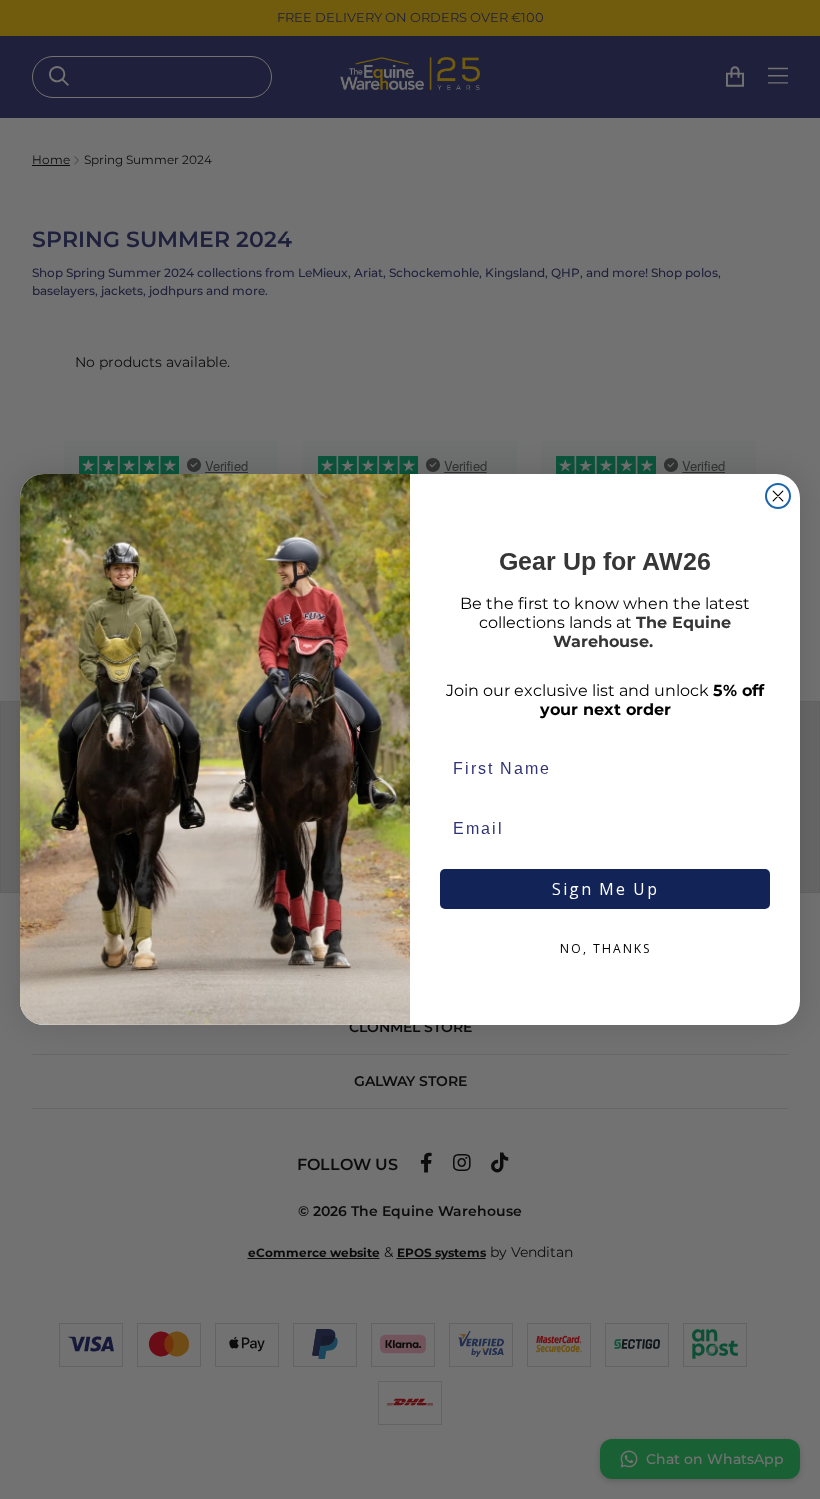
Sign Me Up (605, 889)
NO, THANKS (605, 948)
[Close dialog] (778, 496)
